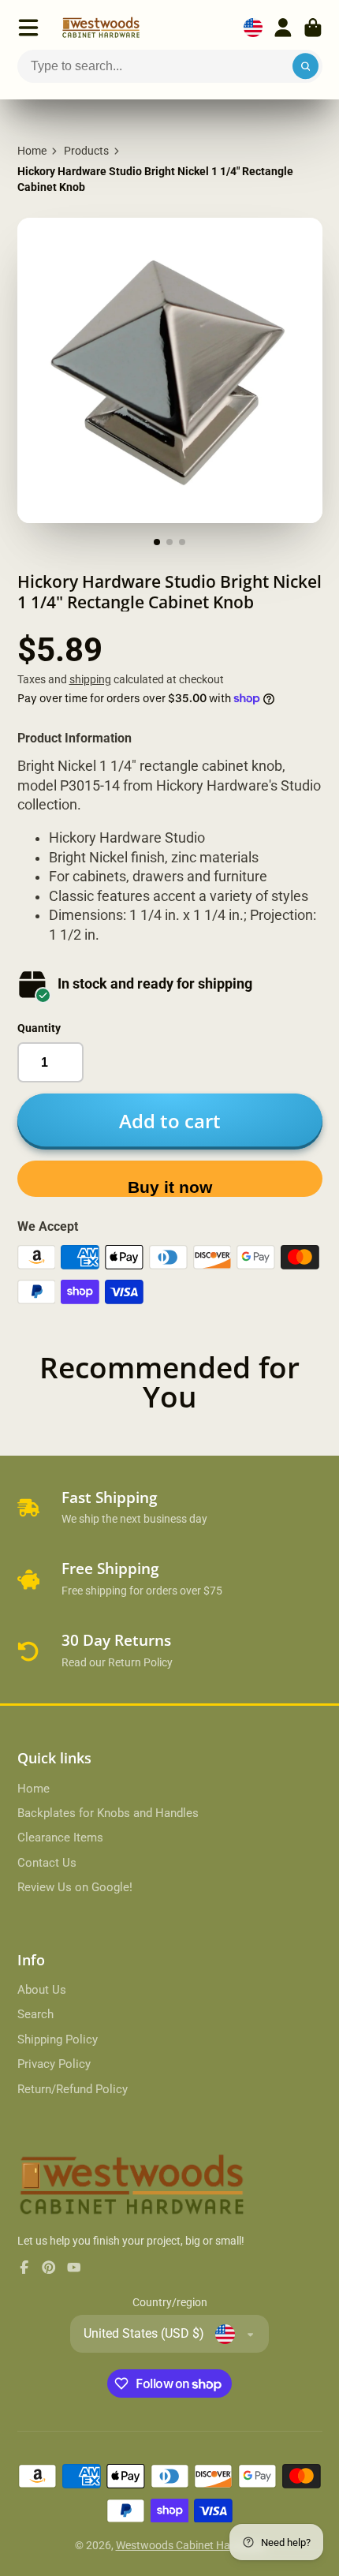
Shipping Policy (58, 2039)
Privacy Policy (54, 2064)
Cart (313, 28)
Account (283, 28)
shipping (90, 679)
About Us (42, 1990)
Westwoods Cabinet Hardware (190, 2545)
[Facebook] (24, 2268)
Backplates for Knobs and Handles (108, 1813)
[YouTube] (74, 2268)
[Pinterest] (49, 2268)
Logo (101, 28)
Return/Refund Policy (73, 2089)
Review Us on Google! (75, 1887)
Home (32, 151)
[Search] (306, 66)
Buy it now (170, 1187)
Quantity (39, 1028)
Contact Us (47, 1863)
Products (86, 151)
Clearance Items (60, 1838)
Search (35, 2014)
